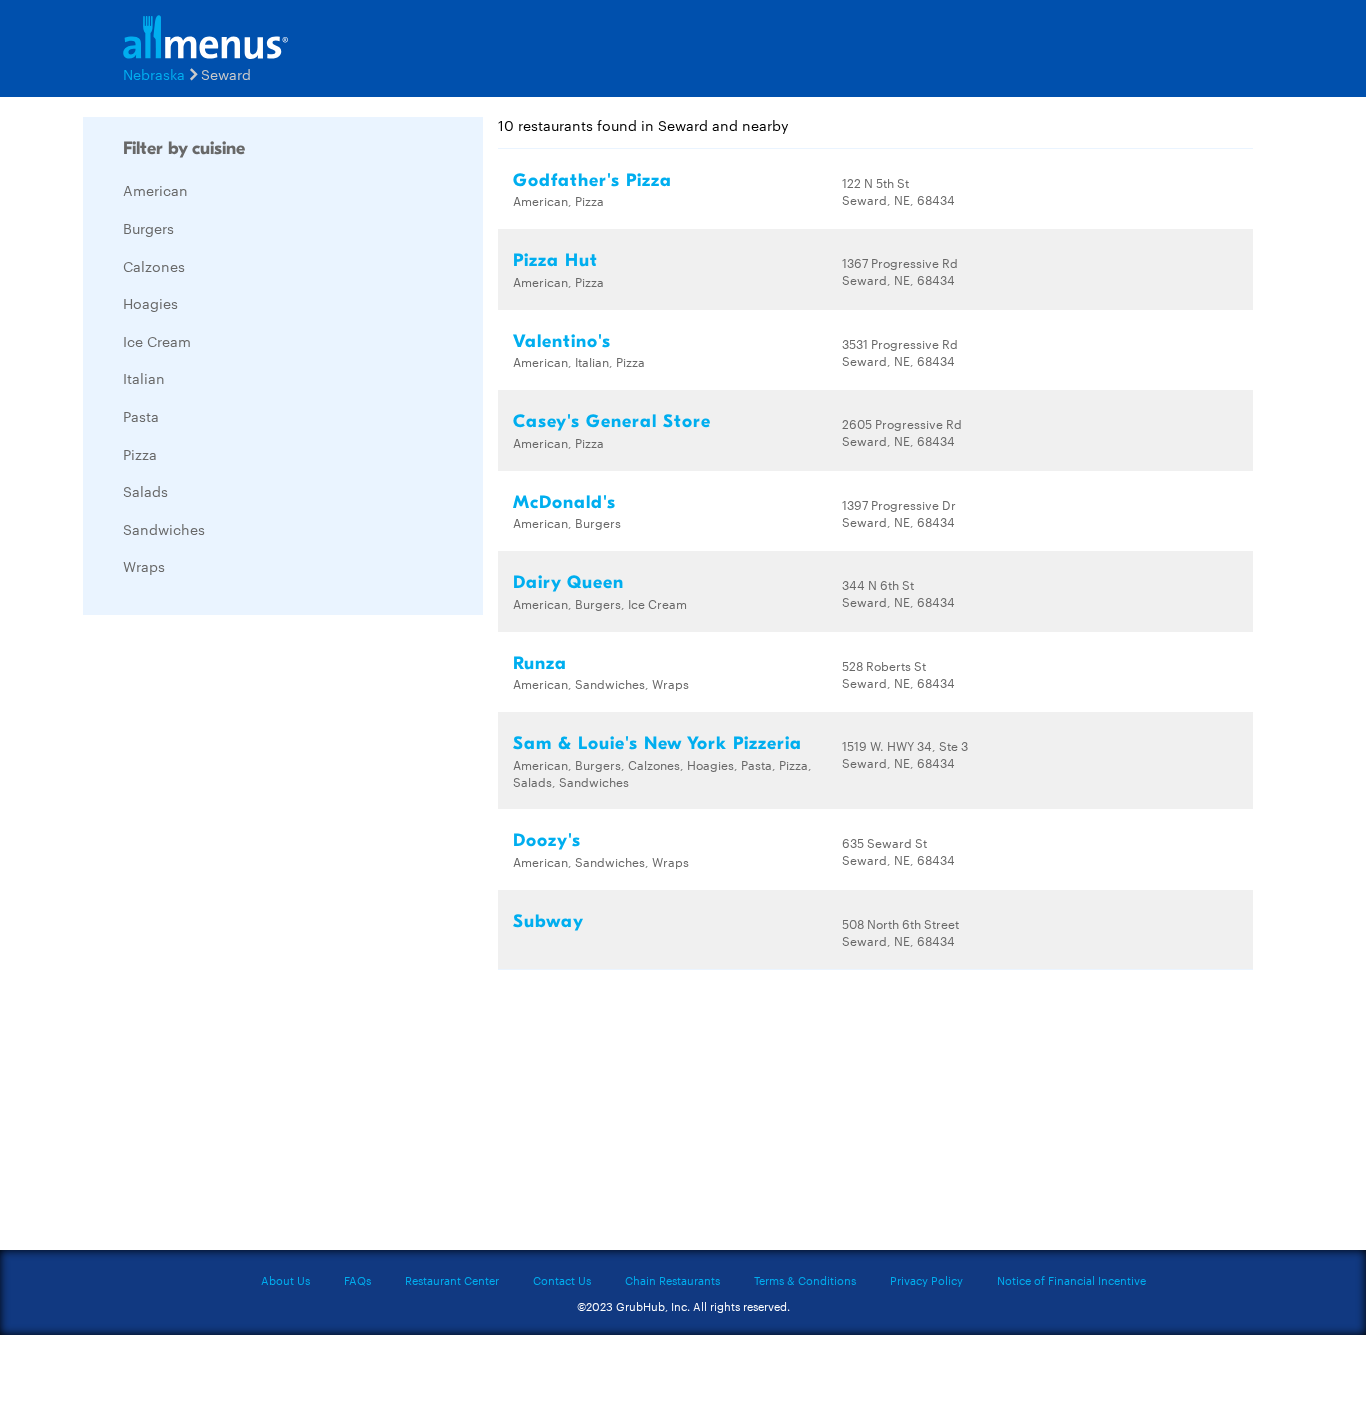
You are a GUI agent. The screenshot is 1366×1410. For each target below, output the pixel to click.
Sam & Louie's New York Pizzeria (657, 743)
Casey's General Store (612, 421)
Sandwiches (164, 529)
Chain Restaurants (672, 1280)
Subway (548, 921)
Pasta (141, 416)
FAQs (357, 1280)
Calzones (154, 266)
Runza (540, 663)
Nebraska (154, 74)
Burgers (148, 228)
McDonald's (564, 502)
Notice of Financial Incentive (1071, 1280)
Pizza (140, 454)
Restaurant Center (452, 1280)
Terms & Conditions (805, 1280)
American (155, 190)
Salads (145, 491)
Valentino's (562, 341)
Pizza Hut (555, 260)
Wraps (144, 566)
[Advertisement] (233, 930)
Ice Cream (157, 341)
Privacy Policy (926, 1280)
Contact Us (562, 1280)
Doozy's (547, 840)
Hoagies (150, 303)
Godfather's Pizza (592, 180)
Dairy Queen (568, 582)
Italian (144, 378)
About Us (285, 1280)
